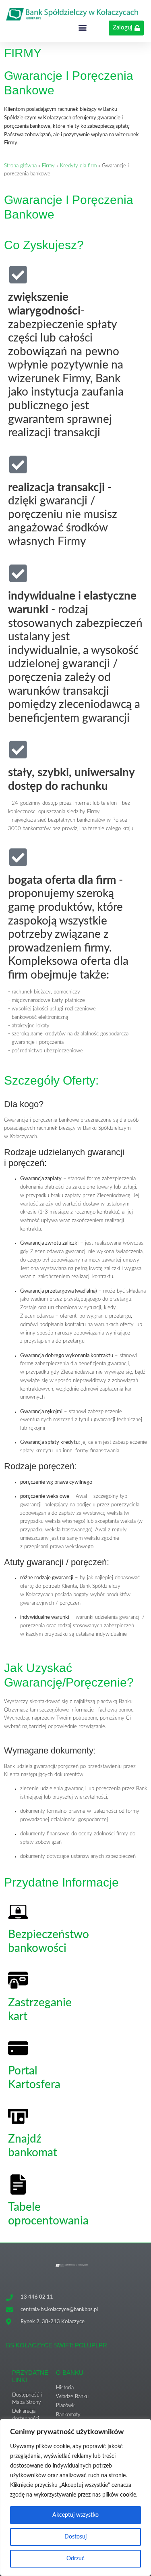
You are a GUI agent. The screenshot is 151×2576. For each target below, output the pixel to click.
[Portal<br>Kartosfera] (18, 2048)
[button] (83, 27)
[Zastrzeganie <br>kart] (18, 1980)
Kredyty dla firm (78, 166)
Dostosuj (75, 2537)
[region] (75, 2497)
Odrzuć (75, 2559)
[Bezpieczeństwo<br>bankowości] (18, 1912)
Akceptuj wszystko (75, 2515)
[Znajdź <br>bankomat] (18, 2116)
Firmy (48, 166)
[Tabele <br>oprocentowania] (18, 2184)
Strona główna (20, 166)
